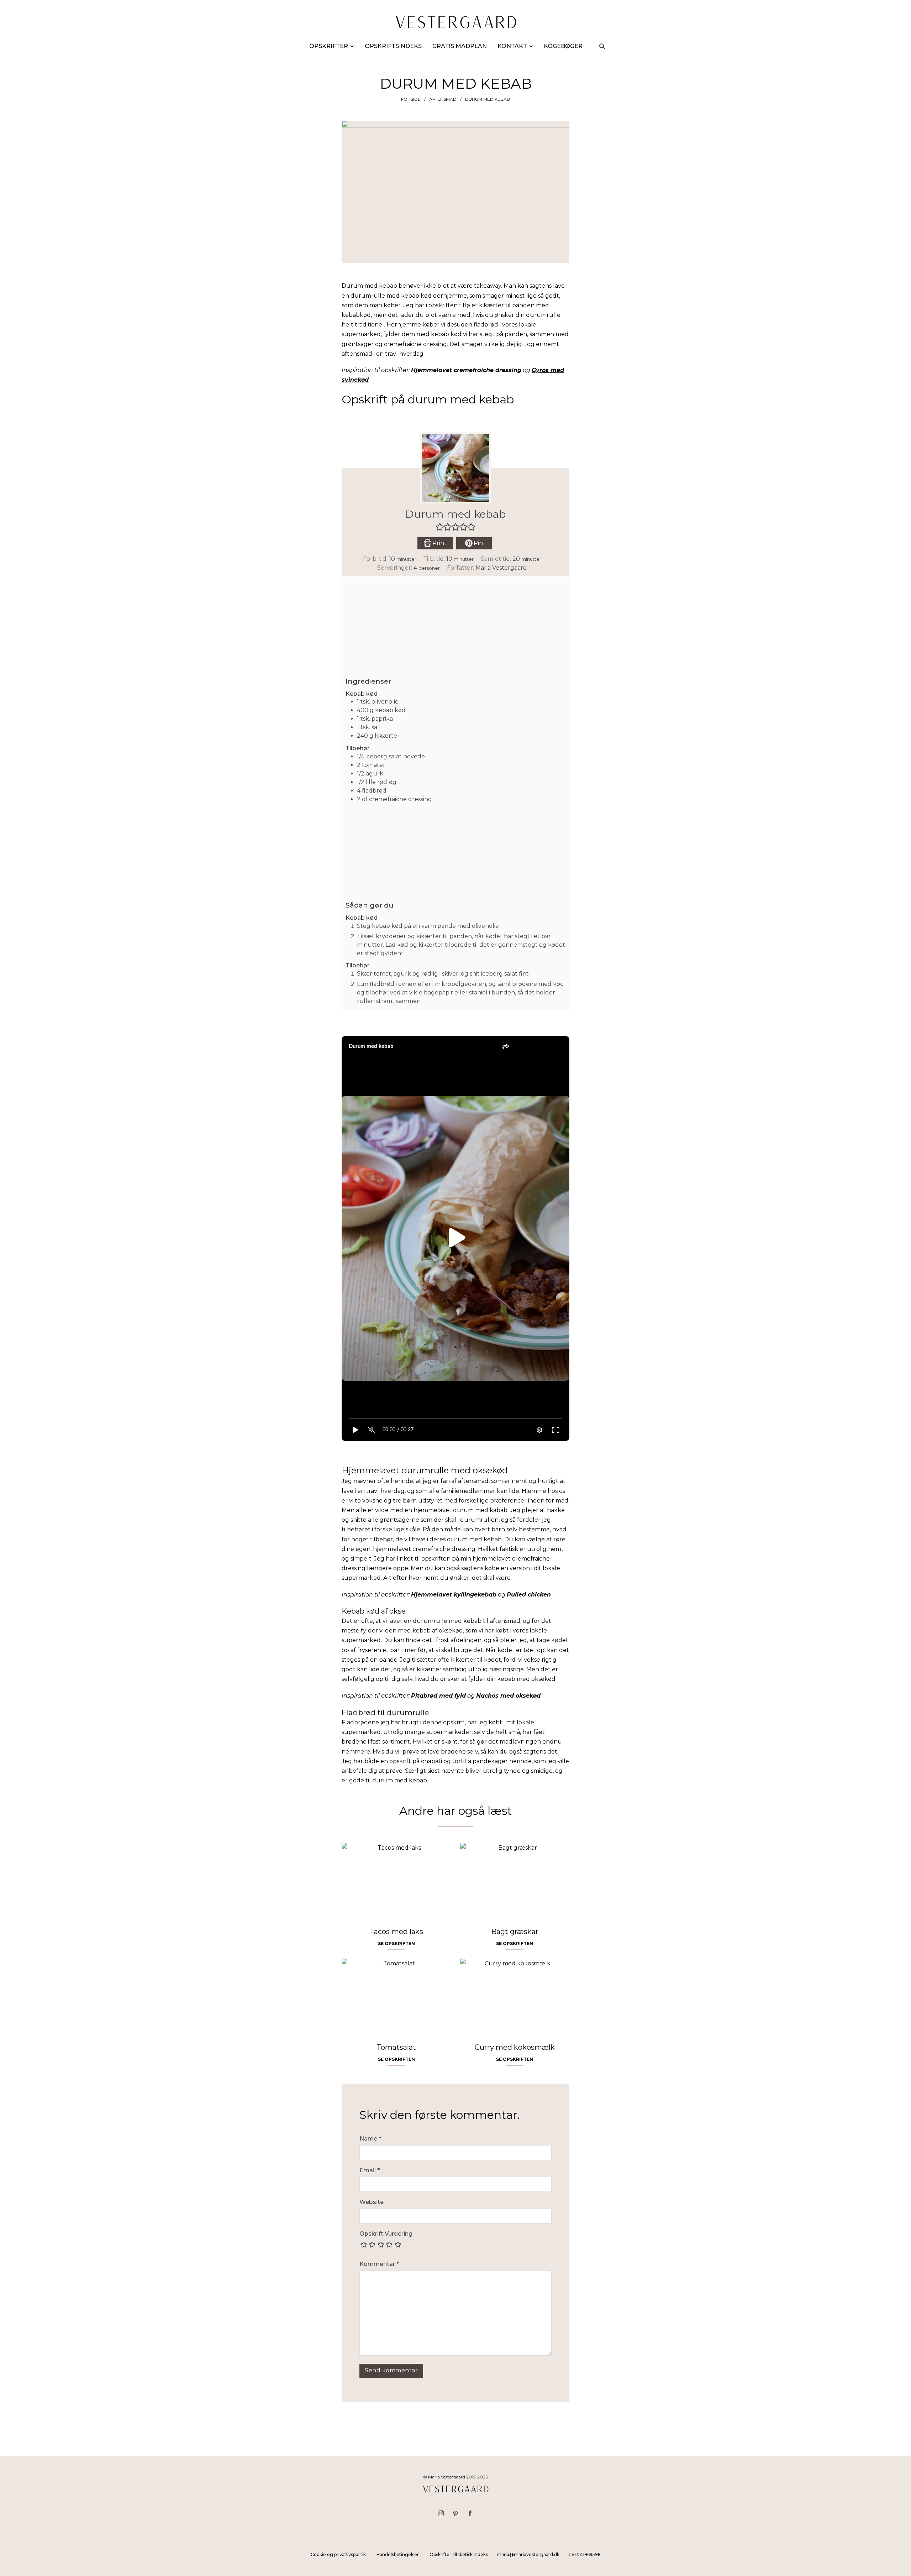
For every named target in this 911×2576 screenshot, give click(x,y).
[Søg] (602, 46)
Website (372, 2202)
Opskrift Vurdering (386, 2234)
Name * (370, 2139)
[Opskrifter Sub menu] (352, 46)
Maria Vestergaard (501, 568)
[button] (440, 527)
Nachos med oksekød (508, 1696)
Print (439, 543)
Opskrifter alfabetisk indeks (459, 2554)
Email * (370, 2170)
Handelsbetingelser (398, 2554)
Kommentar (379, 2264)
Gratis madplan (460, 46)
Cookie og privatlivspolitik (338, 2554)
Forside (411, 99)
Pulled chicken (529, 1595)
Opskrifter (329, 46)
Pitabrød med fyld (438, 1696)
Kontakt (512, 46)
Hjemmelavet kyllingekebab (454, 1595)
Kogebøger (563, 46)
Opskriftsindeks (393, 46)
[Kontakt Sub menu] (531, 46)
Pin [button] (478, 543)
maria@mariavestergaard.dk (528, 2554)
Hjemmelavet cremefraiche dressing (466, 370)
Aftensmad (443, 99)
